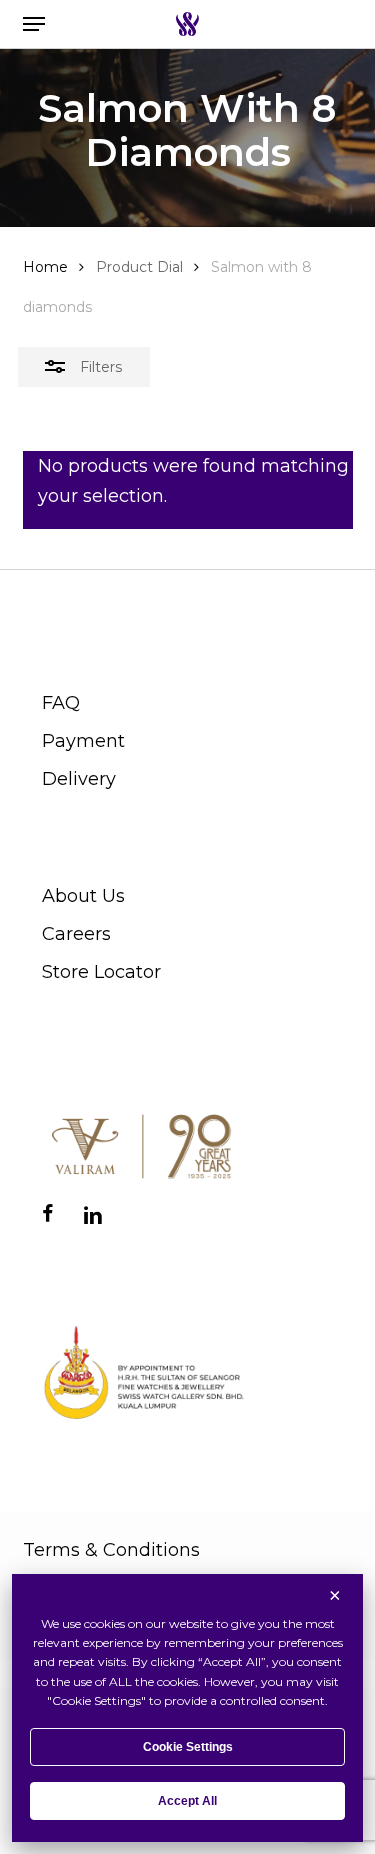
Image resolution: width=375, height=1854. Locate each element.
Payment (83, 741)
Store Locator (101, 972)
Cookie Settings (188, 1747)
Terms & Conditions (111, 1550)
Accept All (187, 1801)
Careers (76, 934)
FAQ (61, 703)
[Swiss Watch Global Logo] (187, 24)
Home (45, 267)
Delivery (79, 779)
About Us (83, 896)
